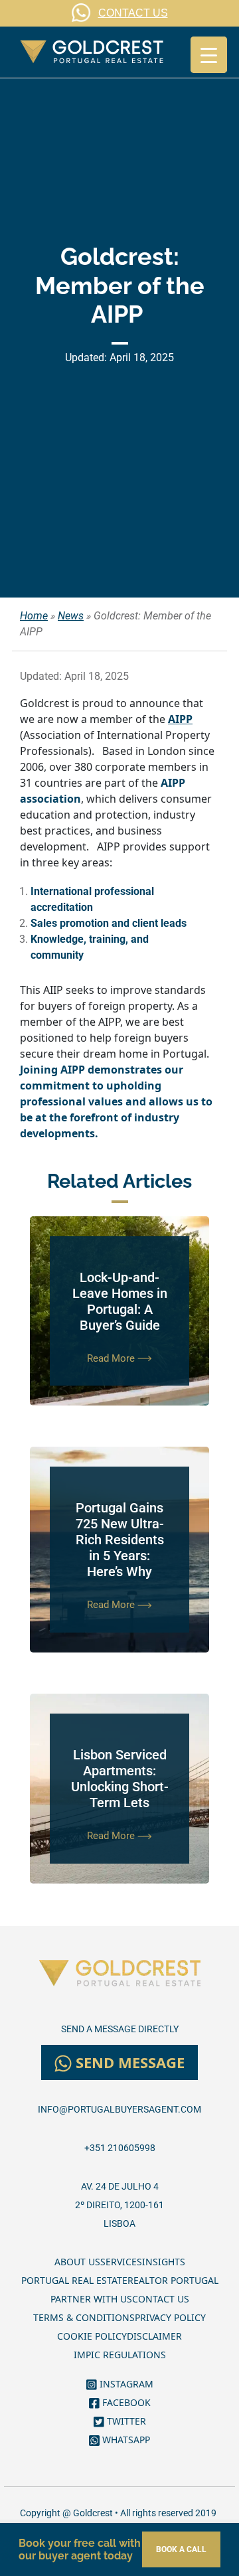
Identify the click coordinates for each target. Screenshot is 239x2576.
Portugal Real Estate (74, 2280)
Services (121, 2262)
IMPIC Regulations (120, 2355)
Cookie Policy (92, 2336)
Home (34, 616)
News (71, 616)
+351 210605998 (120, 2148)
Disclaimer (154, 2336)
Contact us (161, 2299)
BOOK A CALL (181, 2549)
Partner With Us (91, 2299)
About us (77, 2262)
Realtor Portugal (173, 2280)
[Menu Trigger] (209, 55)
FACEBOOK (125, 2402)
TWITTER (125, 2421)
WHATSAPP (125, 2440)
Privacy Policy (170, 2317)
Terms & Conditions (84, 2317)
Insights (164, 2262)
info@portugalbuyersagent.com (119, 2109)
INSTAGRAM (125, 2384)
